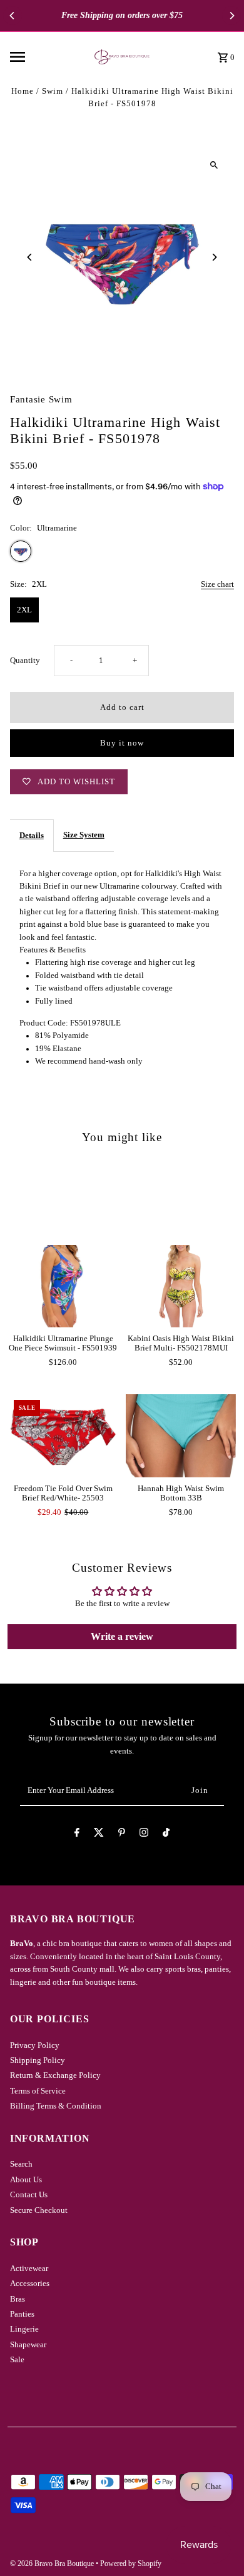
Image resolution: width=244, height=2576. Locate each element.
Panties (22, 2314)
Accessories (30, 2284)
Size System (84, 835)
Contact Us (29, 2195)
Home (23, 91)
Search (21, 2164)
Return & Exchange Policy (55, 2075)
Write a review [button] (122, 1636)
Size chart (217, 585)
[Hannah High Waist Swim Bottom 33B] (181, 1435)
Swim (53, 91)
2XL (24, 610)
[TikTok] (166, 1835)
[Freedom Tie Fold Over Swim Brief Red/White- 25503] (63, 1435)
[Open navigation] (39, 57)
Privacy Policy (35, 2045)
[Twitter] (99, 1835)
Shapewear (28, 2345)
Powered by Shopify (131, 2564)
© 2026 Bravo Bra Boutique (53, 2564)
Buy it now (122, 743)
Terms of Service (38, 2091)
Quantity (25, 661)
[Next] (231, 16)
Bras (18, 2299)
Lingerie (24, 2329)
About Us (26, 2180)
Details (32, 836)
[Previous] (13, 16)
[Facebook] (77, 1835)
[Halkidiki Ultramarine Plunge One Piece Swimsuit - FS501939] (63, 1286)
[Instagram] (144, 1835)
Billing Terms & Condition (56, 2106)
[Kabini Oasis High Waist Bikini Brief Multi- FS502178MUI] (181, 1286)
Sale (17, 2360)
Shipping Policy (38, 2060)
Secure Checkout (39, 2210)
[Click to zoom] (214, 165)
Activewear (29, 2269)
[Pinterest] (122, 1835)
